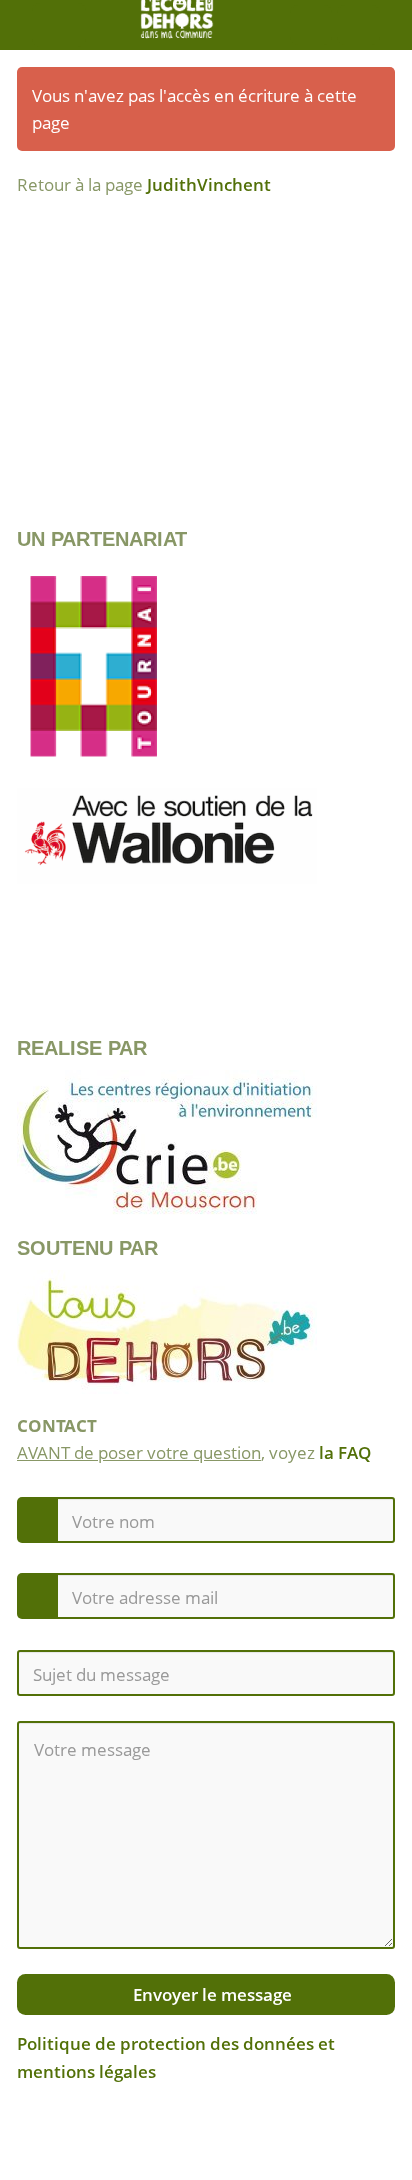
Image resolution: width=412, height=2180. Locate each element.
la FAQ (345, 1452)
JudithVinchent (209, 184)
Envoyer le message (210, 1994)
